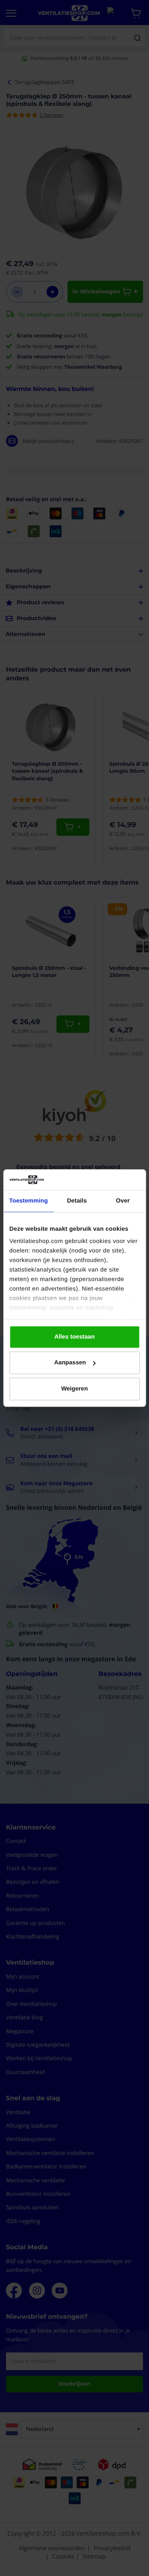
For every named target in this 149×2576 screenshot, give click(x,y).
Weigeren (74, 1389)
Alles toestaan (75, 1337)
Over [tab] (123, 1201)
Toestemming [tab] (29, 1201)
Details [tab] (77, 1201)
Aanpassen (70, 1363)
